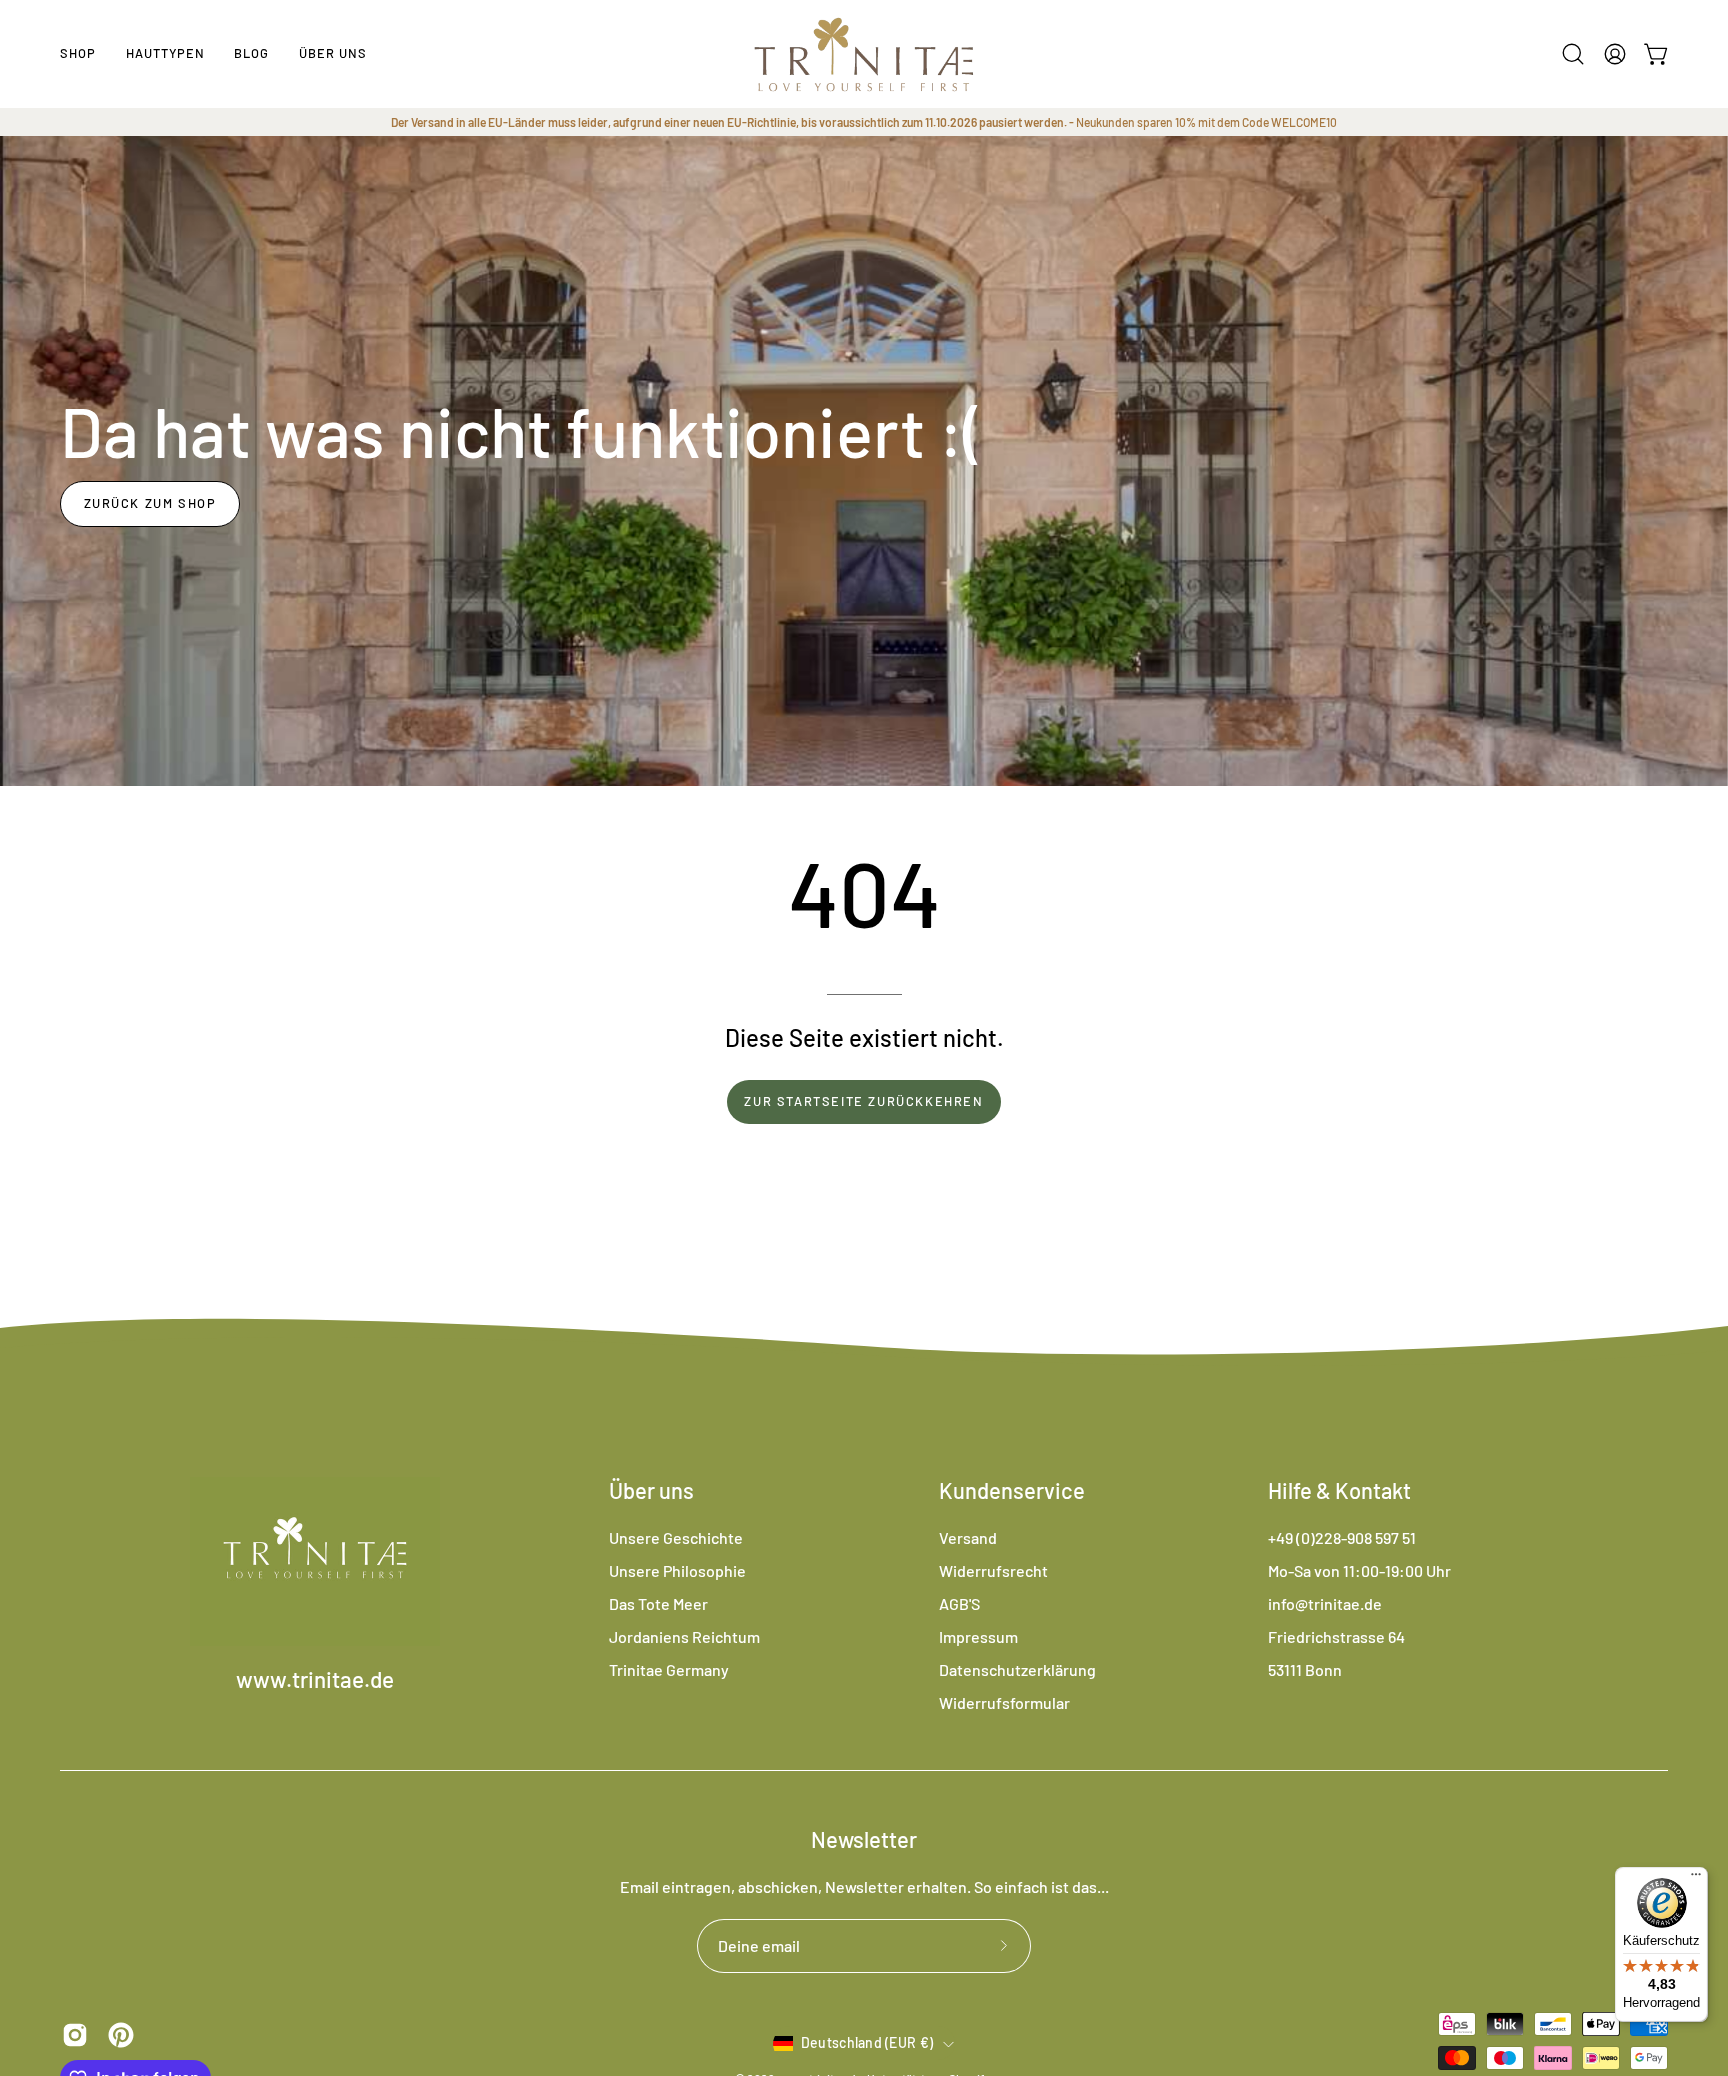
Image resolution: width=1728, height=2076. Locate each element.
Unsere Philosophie (677, 1570)
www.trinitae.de (315, 1680)
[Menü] (1696, 1879)
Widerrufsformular (1004, 1702)
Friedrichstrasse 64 (1336, 1636)
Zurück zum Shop (150, 503)
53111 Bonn (1305, 1669)
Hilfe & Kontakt (1339, 1490)
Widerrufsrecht (993, 1570)
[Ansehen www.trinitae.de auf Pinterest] (121, 2035)
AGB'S (959, 1603)
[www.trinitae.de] (864, 54)
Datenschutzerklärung (1017, 1669)
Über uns (651, 1490)
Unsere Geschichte (676, 1537)
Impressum (978, 1636)
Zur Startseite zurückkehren (863, 1101)
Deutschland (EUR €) (867, 2043)
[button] (165, 54)
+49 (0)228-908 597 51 (1342, 1537)
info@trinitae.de (1325, 1603)
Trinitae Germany (669, 1669)
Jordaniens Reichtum (684, 1636)
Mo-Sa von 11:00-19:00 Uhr (1359, 1570)
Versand (968, 1537)
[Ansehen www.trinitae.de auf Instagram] (75, 2035)
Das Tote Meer (658, 1603)
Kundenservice (1012, 1490)
